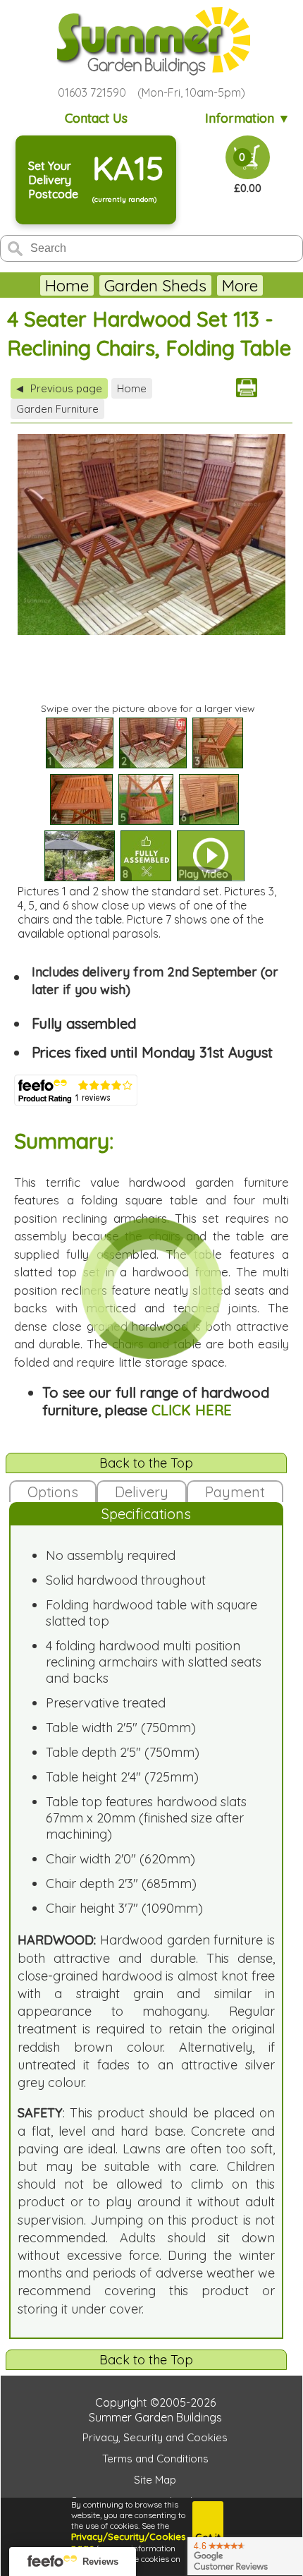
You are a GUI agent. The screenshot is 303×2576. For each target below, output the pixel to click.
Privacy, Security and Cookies (155, 2437)
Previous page (59, 388)
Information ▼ (248, 118)
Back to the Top (146, 1463)
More (240, 285)
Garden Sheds (155, 285)
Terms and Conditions (155, 2459)
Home (67, 285)
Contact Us (96, 118)
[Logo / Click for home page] (151, 41)
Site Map (155, 2480)
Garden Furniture (57, 409)
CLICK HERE (192, 1410)
